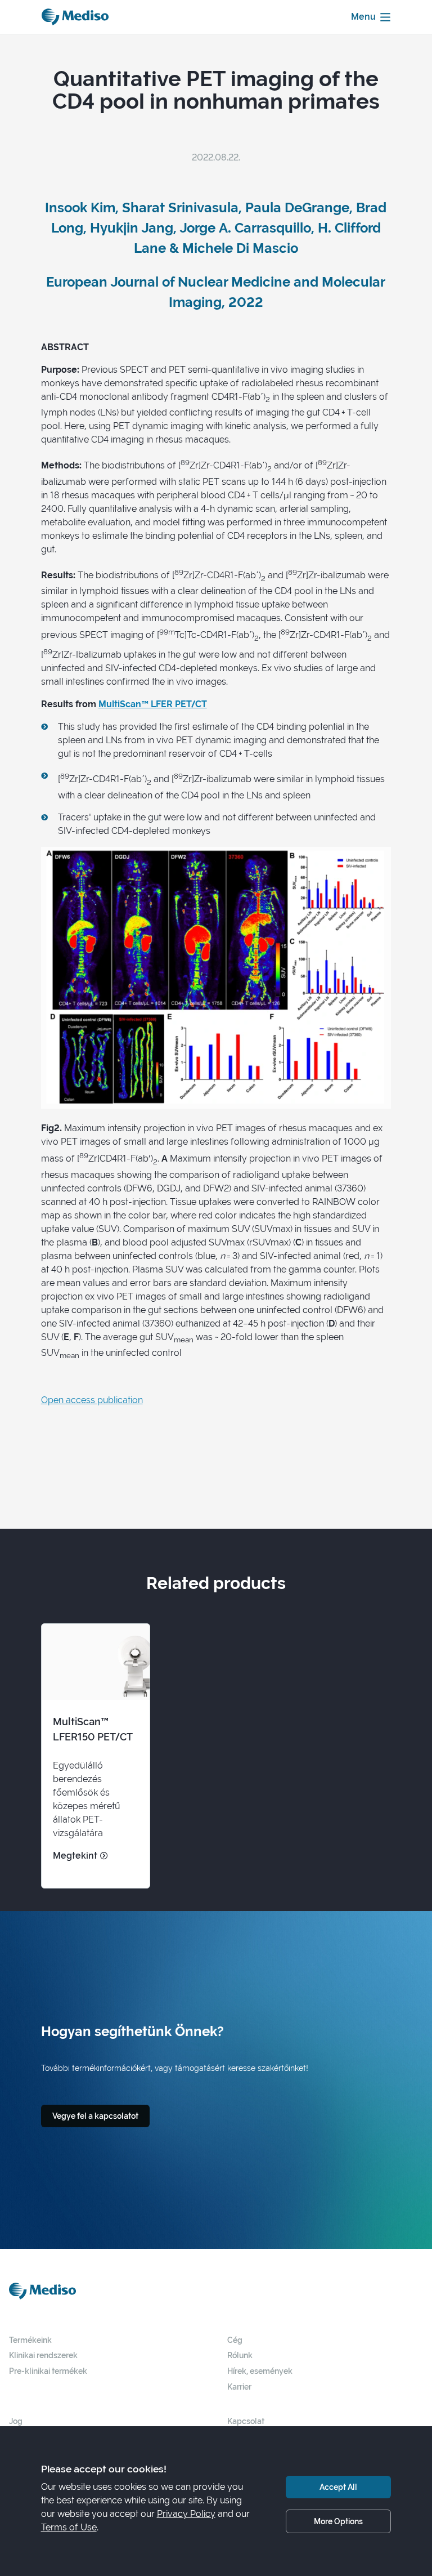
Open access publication (92, 1400)
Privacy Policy (186, 2514)
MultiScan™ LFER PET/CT (153, 704)
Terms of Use (69, 2527)
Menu (363, 17)
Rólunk (240, 2355)
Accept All (338, 2487)
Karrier (239, 2387)
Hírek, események (260, 2371)
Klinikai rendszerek (43, 2355)
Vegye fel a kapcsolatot (95, 2116)
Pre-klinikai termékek (48, 2371)
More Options (338, 2521)
